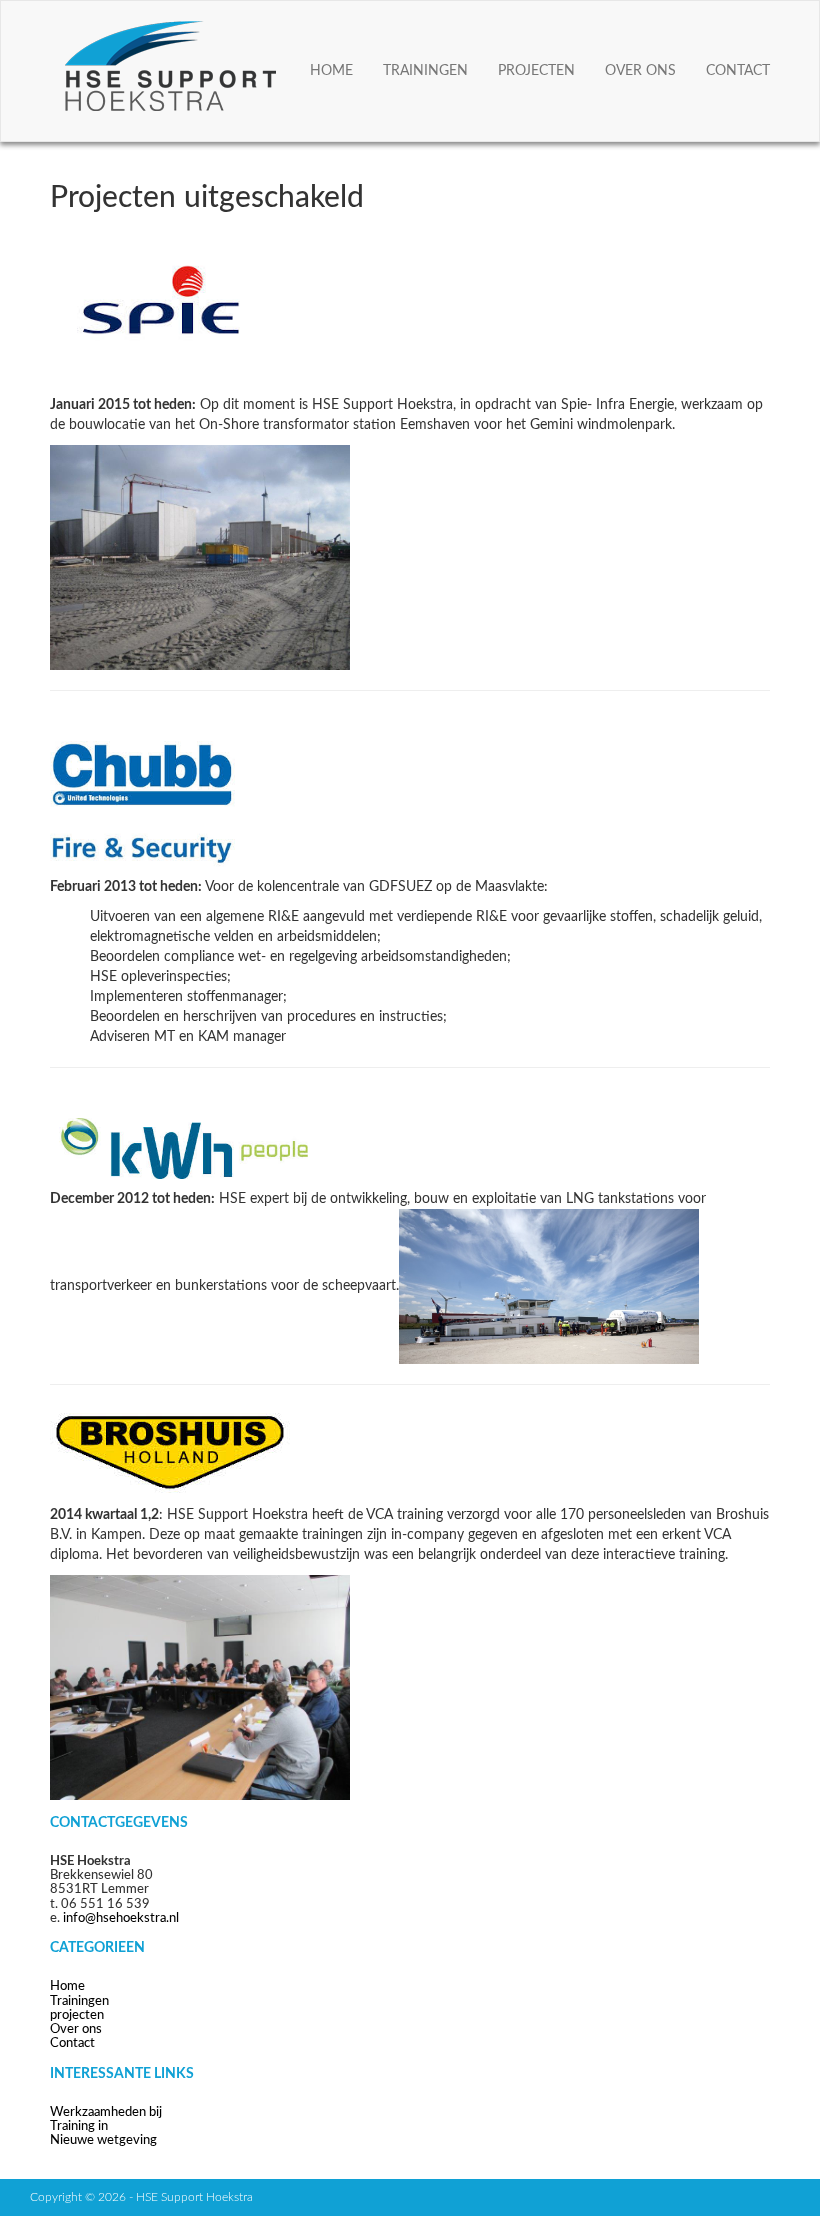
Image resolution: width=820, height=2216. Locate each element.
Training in (79, 2126)
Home (331, 71)
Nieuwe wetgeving (103, 2140)
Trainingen (425, 71)
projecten (536, 71)
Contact (738, 71)
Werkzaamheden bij (106, 2112)
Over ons (640, 71)
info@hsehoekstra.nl (121, 1918)
